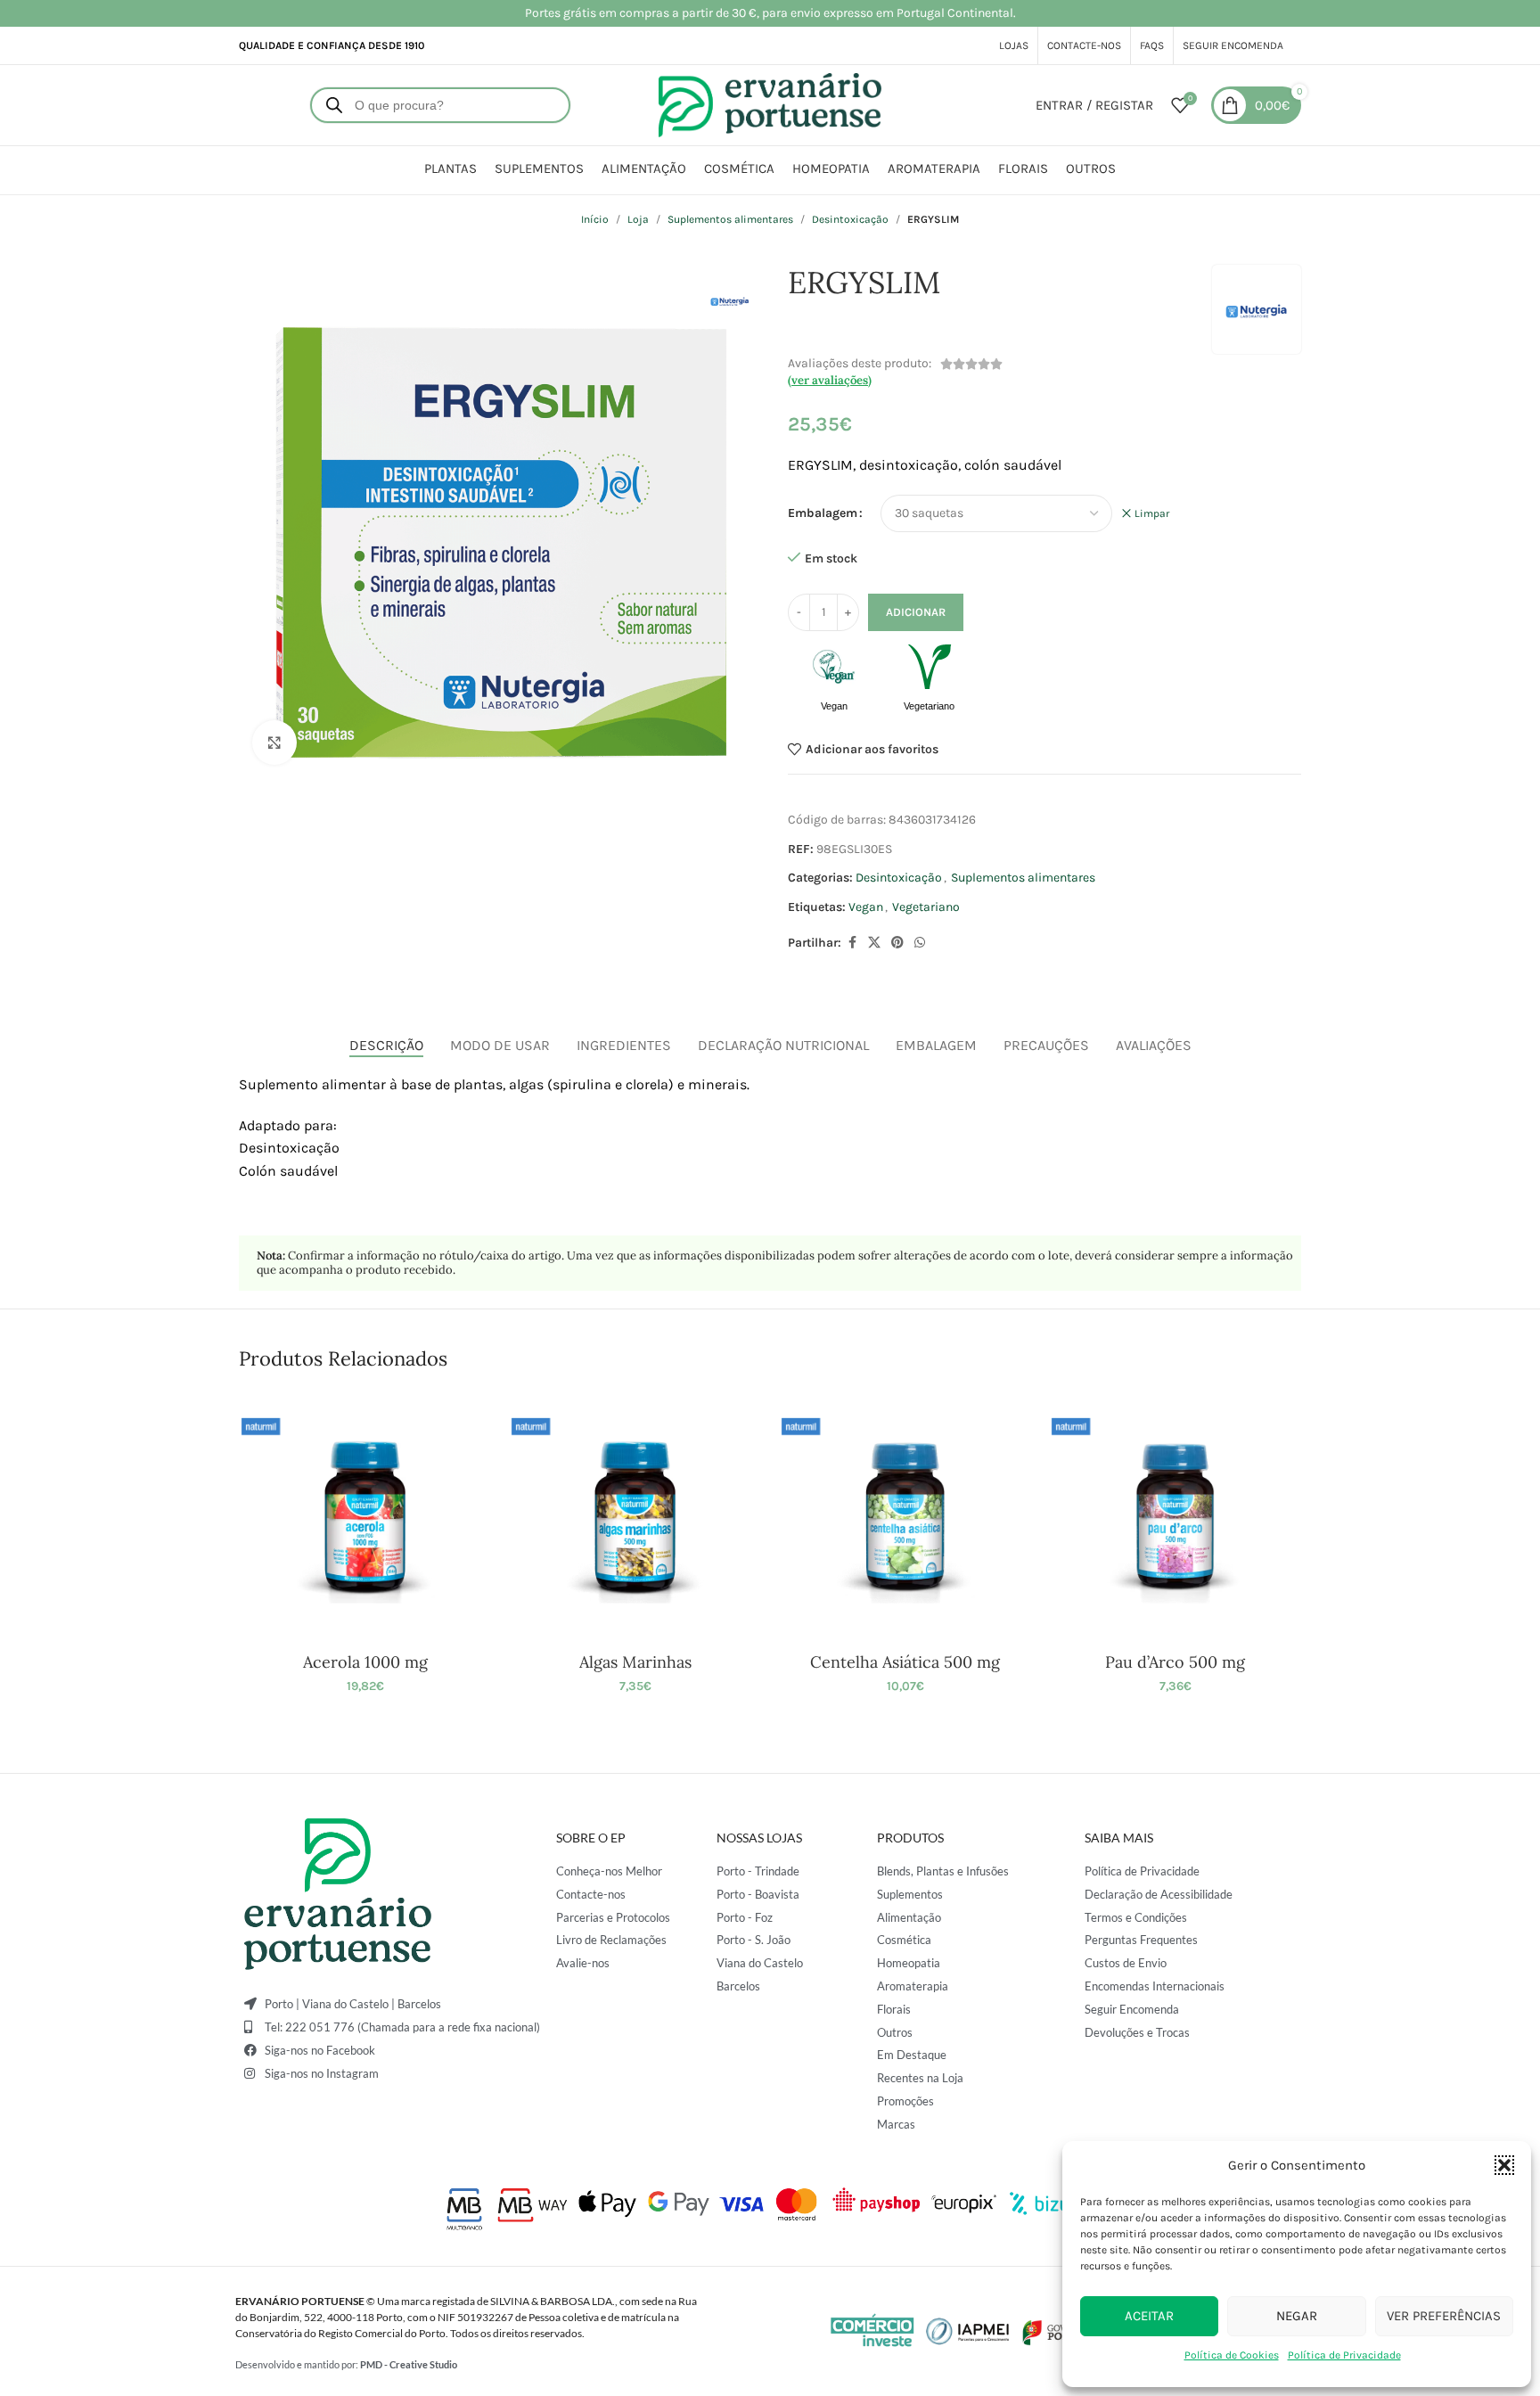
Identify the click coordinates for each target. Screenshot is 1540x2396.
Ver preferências (1444, 2316)
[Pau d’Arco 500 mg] (1175, 1517)
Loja (638, 219)
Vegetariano (926, 907)
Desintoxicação (850, 219)
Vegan (866, 907)
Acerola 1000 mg (365, 1662)
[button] (1504, 2165)
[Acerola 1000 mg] (365, 1517)
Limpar (1152, 513)
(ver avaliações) (830, 380)
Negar (1297, 2316)
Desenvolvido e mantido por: (346, 2364)
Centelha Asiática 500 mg (905, 1662)
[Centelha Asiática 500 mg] (905, 1517)
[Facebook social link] (852, 943)
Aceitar (1149, 2316)
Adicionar (916, 612)
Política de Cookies (1232, 2355)
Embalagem (823, 513)
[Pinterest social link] (897, 943)
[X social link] (874, 943)
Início (595, 219)
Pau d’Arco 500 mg (1175, 1662)
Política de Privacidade (1344, 2355)
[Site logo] (770, 104)
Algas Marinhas (635, 1662)
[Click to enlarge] (274, 743)
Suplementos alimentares (730, 219)
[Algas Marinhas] (635, 1517)
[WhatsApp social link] (920, 943)
